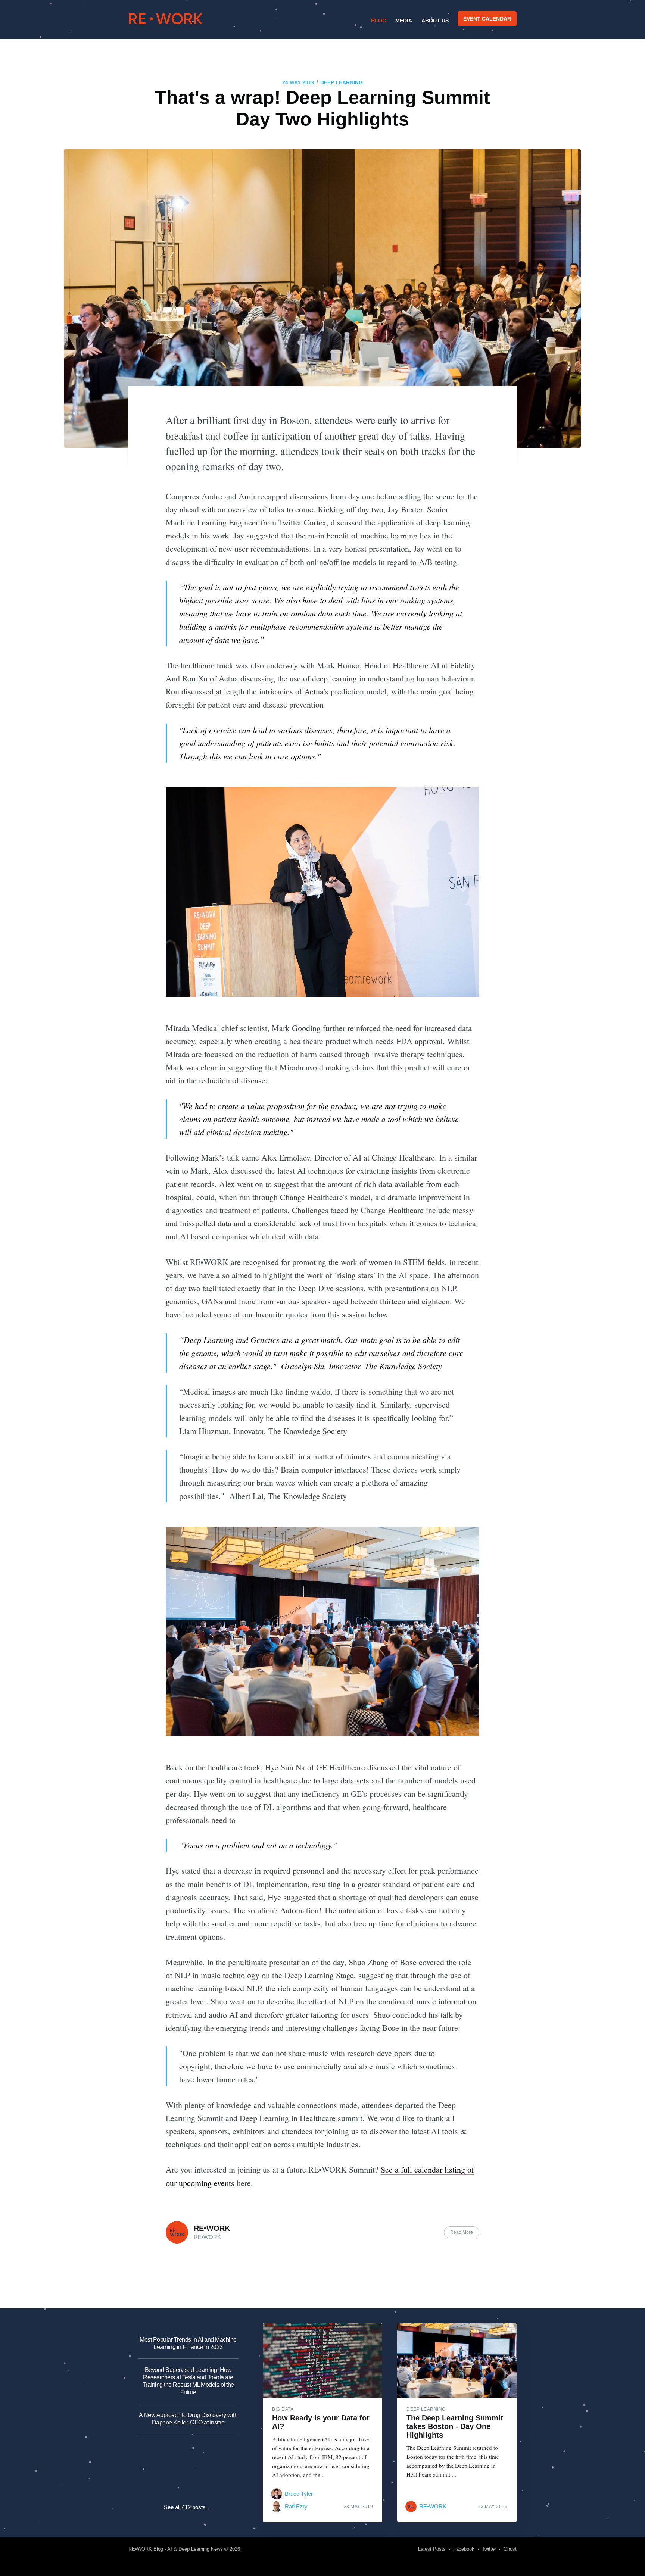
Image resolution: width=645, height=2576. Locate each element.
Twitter (489, 2549)
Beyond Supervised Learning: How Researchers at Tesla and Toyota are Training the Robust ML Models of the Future (188, 2381)
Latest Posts (432, 2549)
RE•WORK (166, 19)
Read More (462, 2232)
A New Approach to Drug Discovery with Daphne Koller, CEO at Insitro (188, 2419)
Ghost (510, 2549)
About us (435, 21)
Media (404, 21)
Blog (379, 21)
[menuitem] (378, 21)
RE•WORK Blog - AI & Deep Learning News (176, 2549)
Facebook (464, 2549)
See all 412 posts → (188, 2507)
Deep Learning (342, 82)
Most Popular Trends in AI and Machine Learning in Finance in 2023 (188, 2343)
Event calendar (487, 19)
